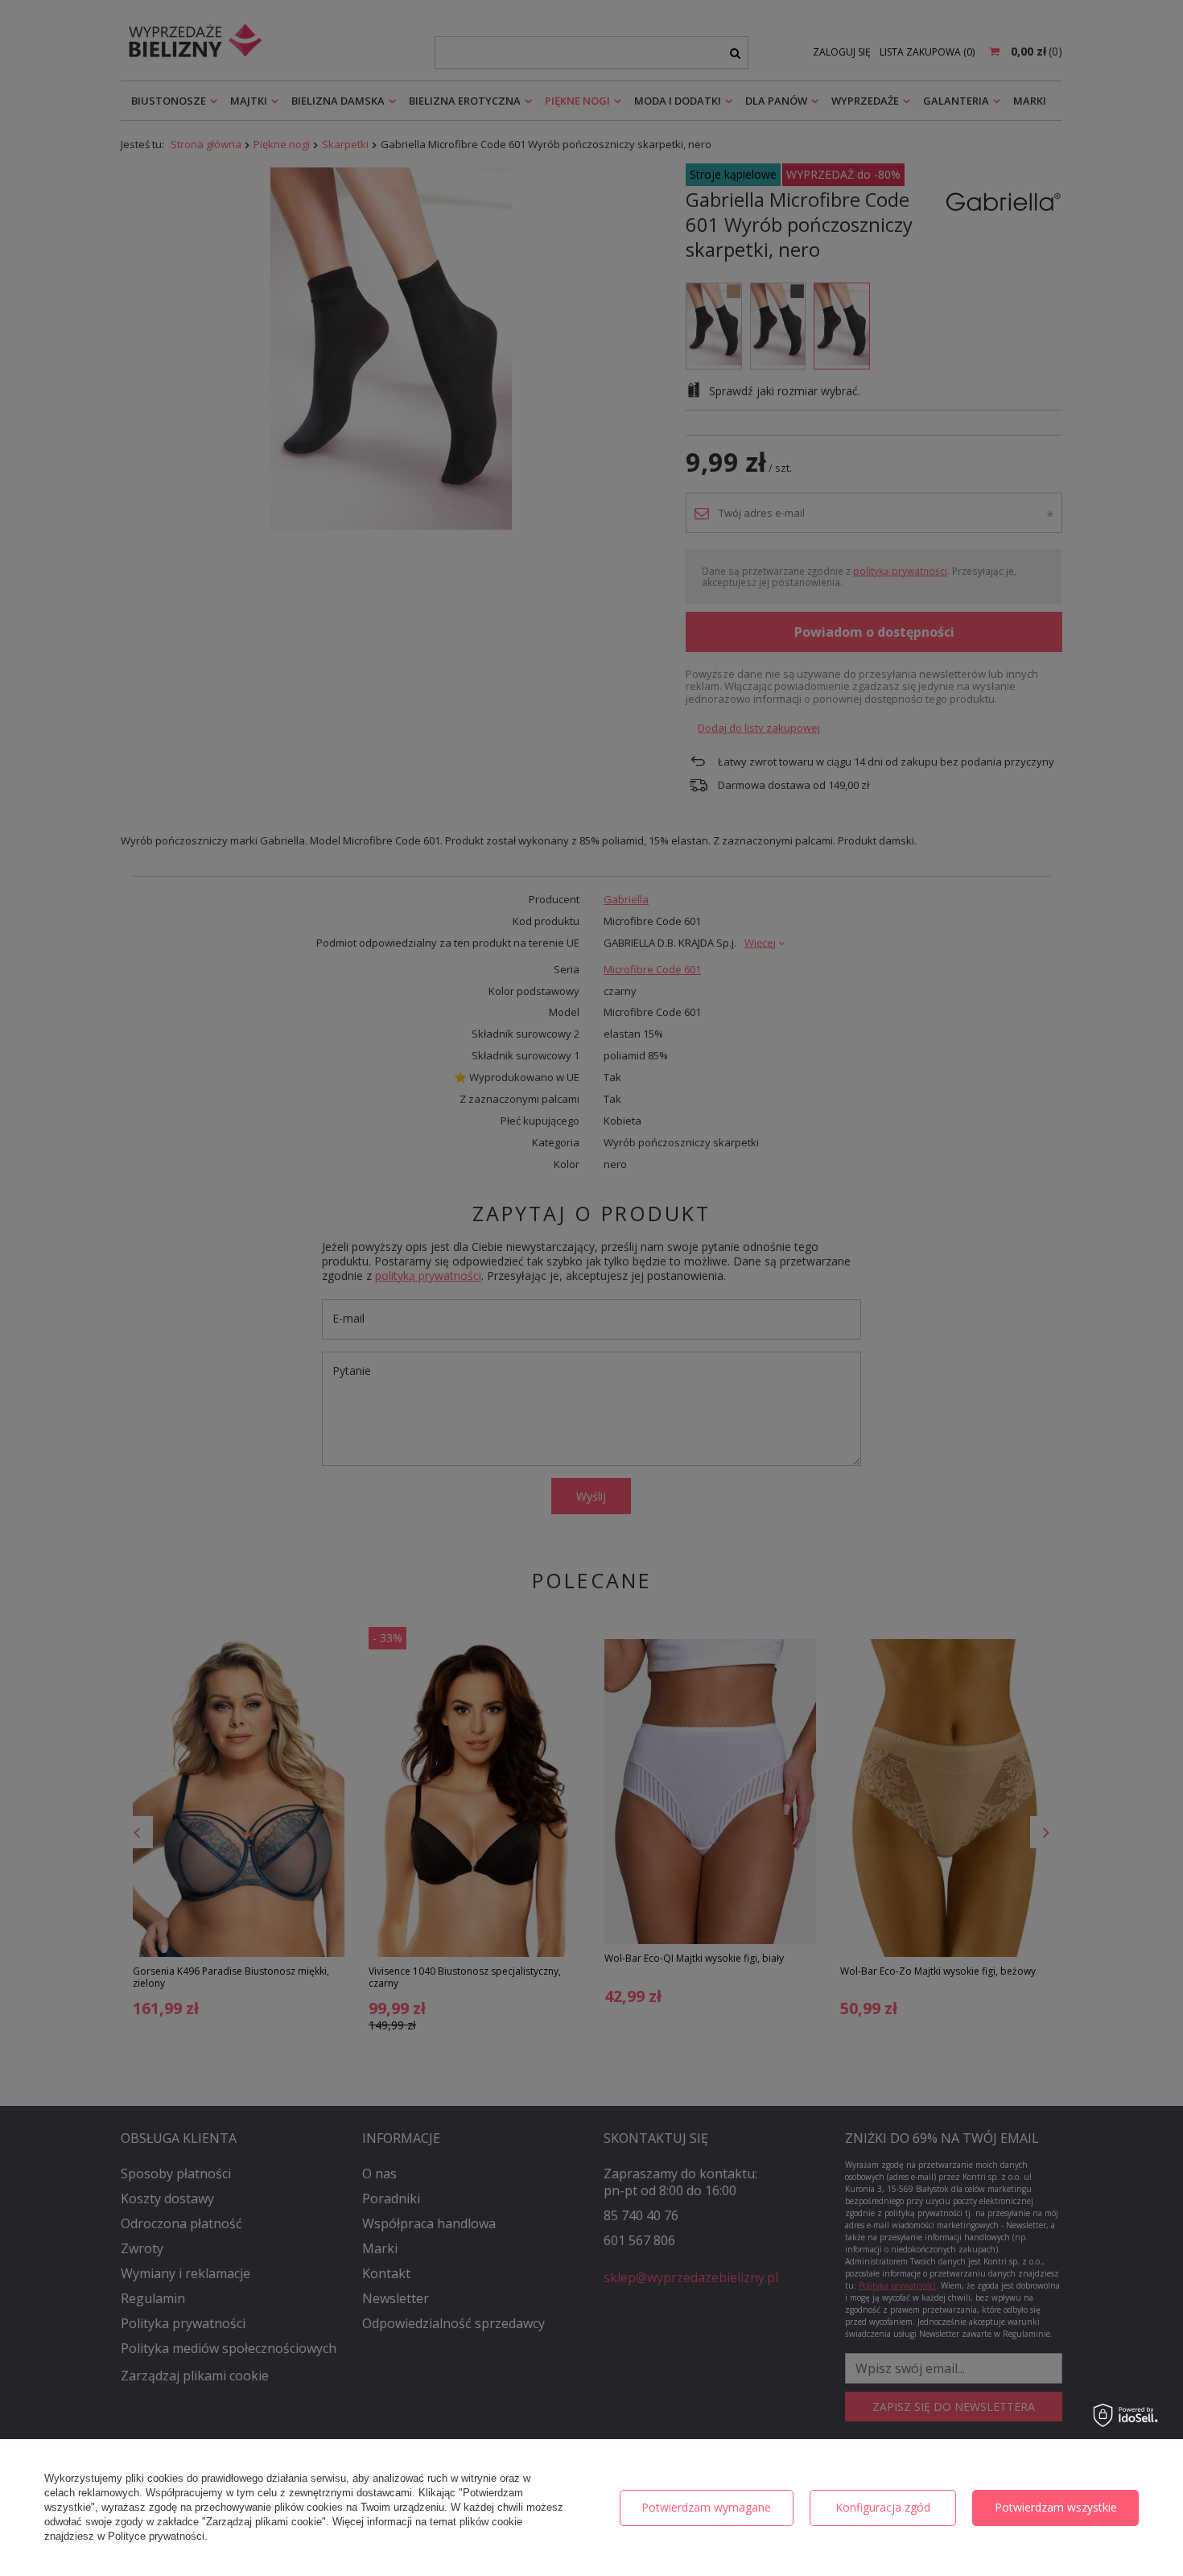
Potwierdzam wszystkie (1056, 2507)
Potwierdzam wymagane (706, 2507)
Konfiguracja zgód (883, 2507)
